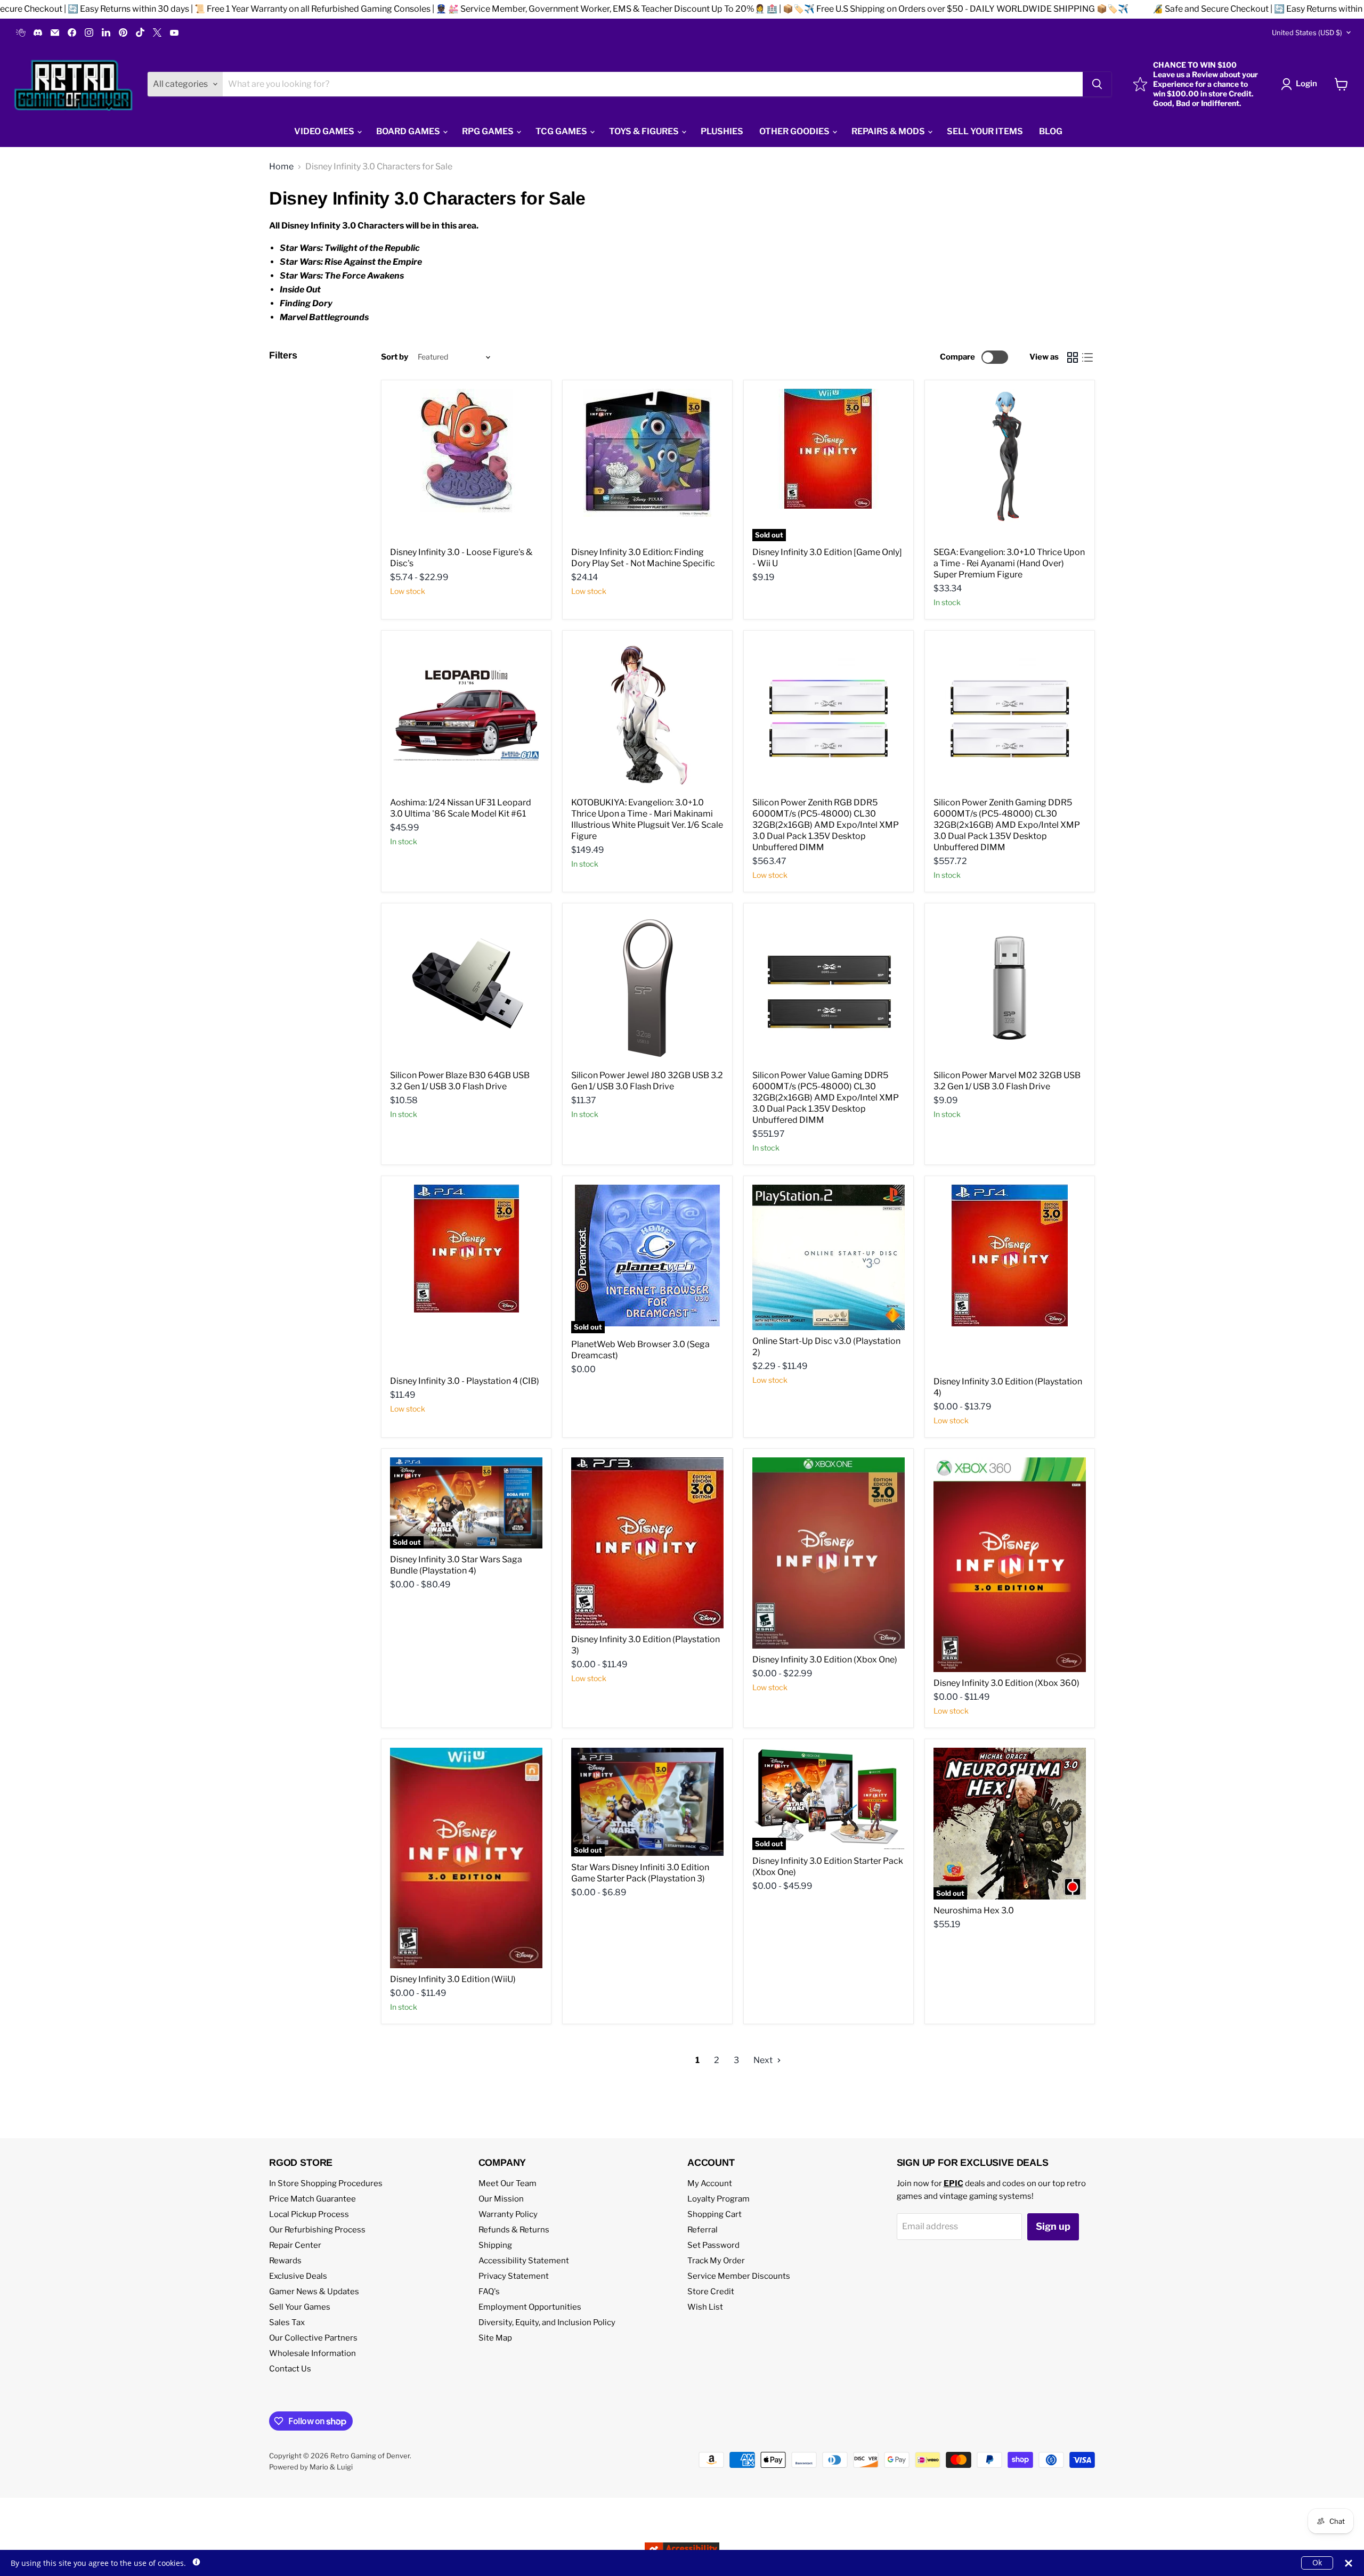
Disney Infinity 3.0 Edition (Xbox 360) (1006, 1683)
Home (281, 167)
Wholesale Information (312, 2353)
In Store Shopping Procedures (326, 2183)
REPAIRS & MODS (889, 131)
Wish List (705, 2307)
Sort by (395, 357)
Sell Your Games (300, 2307)
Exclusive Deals (298, 2276)
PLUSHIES (722, 131)
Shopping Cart (715, 2214)
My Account (710, 2183)
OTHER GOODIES (795, 131)
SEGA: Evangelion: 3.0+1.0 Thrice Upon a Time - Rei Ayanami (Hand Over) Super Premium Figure (1009, 563)
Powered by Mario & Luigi (311, 2467)
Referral (703, 2230)
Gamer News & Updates (314, 2292)
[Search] (1097, 84)
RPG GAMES (489, 131)
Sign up (1053, 2226)
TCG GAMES (562, 131)
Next (764, 2060)
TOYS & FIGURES (645, 131)
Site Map (495, 2338)
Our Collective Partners (313, 2338)
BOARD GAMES (409, 131)
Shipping (495, 2245)
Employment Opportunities (530, 2307)
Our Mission (501, 2199)
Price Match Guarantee (312, 2199)
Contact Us (290, 2369)
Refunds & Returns (514, 2230)
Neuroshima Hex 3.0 (974, 1910)
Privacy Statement (514, 2276)
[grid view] (1073, 357)
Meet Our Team (508, 2183)
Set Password (713, 2245)
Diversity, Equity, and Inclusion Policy (547, 2322)
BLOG (1051, 131)
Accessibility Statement (524, 2261)
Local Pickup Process (309, 2214)
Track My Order (716, 2261)
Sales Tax (287, 2322)
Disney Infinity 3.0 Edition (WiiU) (453, 1979)
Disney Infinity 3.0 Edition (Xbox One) (825, 1660)
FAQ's (489, 2292)
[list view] (1087, 357)
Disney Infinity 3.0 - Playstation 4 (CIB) (465, 1381)
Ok (1317, 2562)
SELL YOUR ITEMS (985, 131)
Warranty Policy (508, 2214)
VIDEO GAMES (325, 131)
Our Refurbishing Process (317, 2230)
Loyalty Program (718, 2199)
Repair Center (295, 2245)
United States (1307, 32)
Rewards (285, 2261)
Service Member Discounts (739, 2276)
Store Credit (711, 2292)
